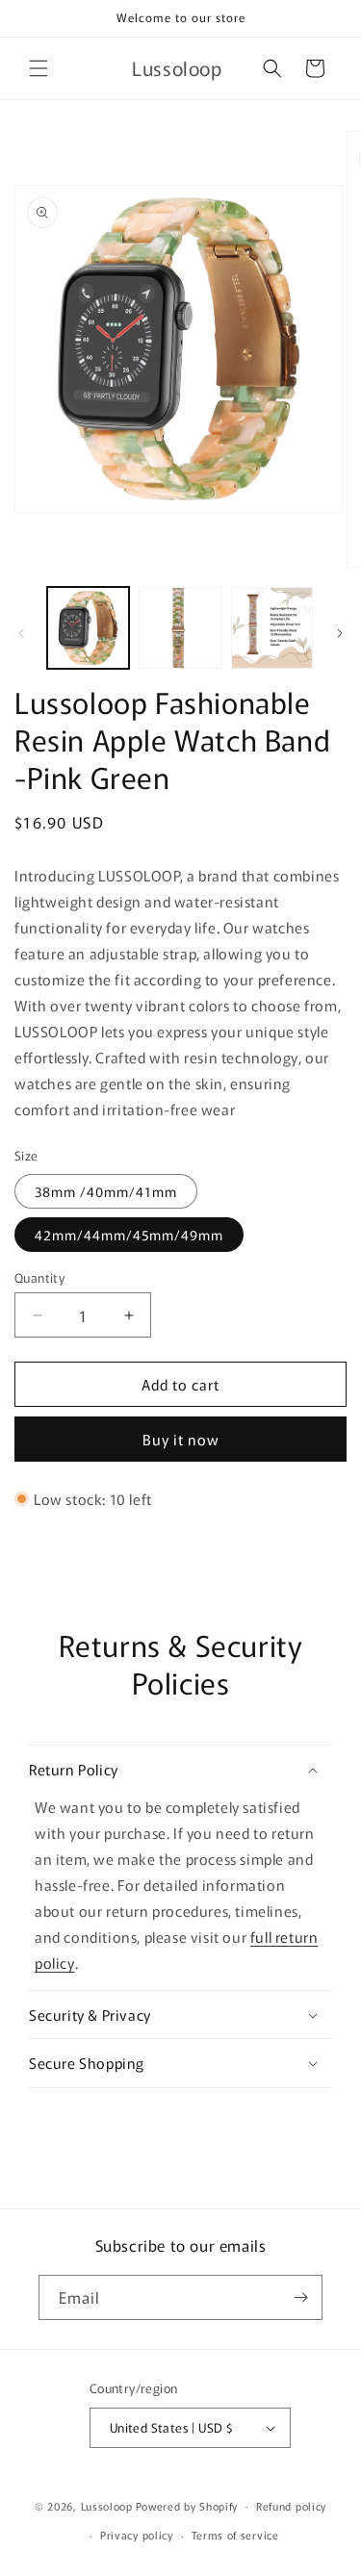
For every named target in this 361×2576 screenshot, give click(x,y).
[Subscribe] (300, 2297)
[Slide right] (340, 633)
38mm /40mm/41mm (106, 1191)
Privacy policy (137, 2535)
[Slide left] (21, 633)
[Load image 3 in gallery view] (272, 628)
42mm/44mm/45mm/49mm (129, 1235)
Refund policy (291, 2506)
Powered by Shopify (187, 2505)
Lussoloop (107, 2505)
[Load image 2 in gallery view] (180, 628)
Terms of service (235, 2535)
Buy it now (181, 1439)
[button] (39, 68)
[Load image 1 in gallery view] (88, 628)
